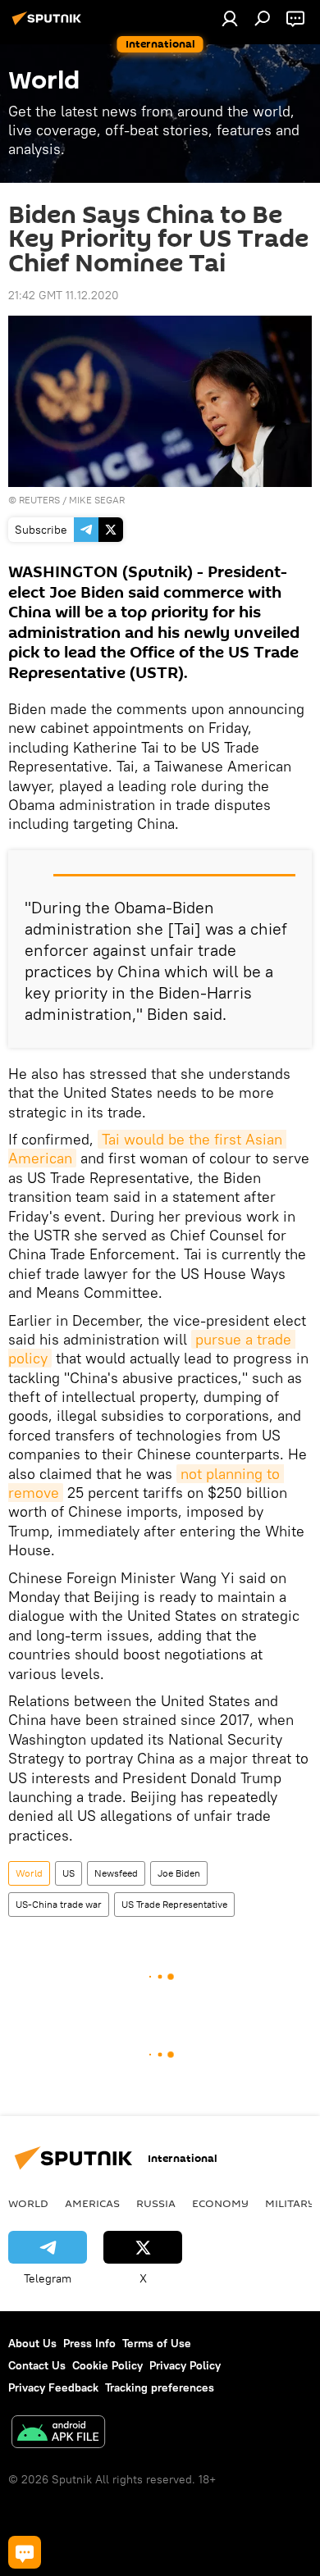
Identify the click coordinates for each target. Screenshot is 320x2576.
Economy (220, 2203)
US (69, 1873)
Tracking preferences (160, 2387)
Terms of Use (157, 2343)
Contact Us (37, 2365)
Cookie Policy (107, 2365)
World (29, 1873)
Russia (156, 2203)
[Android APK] (58, 2434)
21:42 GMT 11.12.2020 (64, 295)
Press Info (89, 2343)
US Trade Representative (174, 1904)
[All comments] (25, 2552)
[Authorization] (230, 18)
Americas (92, 2203)
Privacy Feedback (53, 2387)
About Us (32, 2343)
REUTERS (39, 500)
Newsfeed (116, 1873)
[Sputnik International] (49, 25)
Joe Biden (179, 1873)
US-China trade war (59, 1904)
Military (290, 2203)
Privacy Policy (185, 2365)
